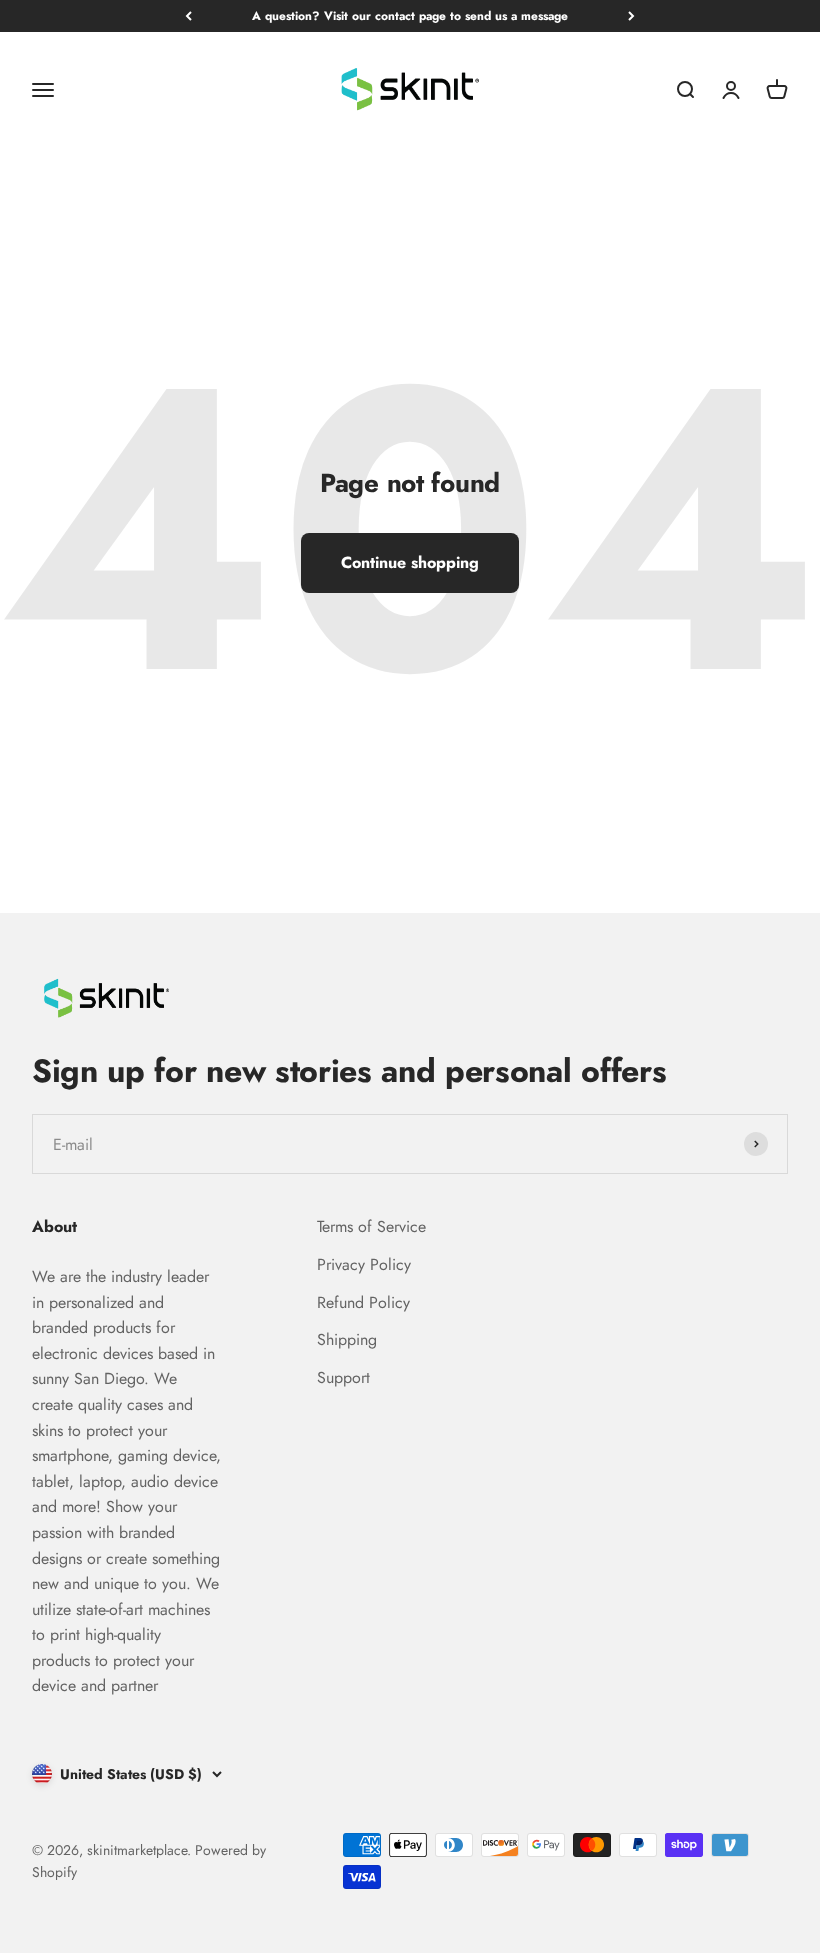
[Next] (631, 16)
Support (343, 1377)
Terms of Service (371, 1226)
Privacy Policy (364, 1264)
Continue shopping (410, 562)
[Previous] (188, 16)
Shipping (347, 1339)
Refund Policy (363, 1302)
